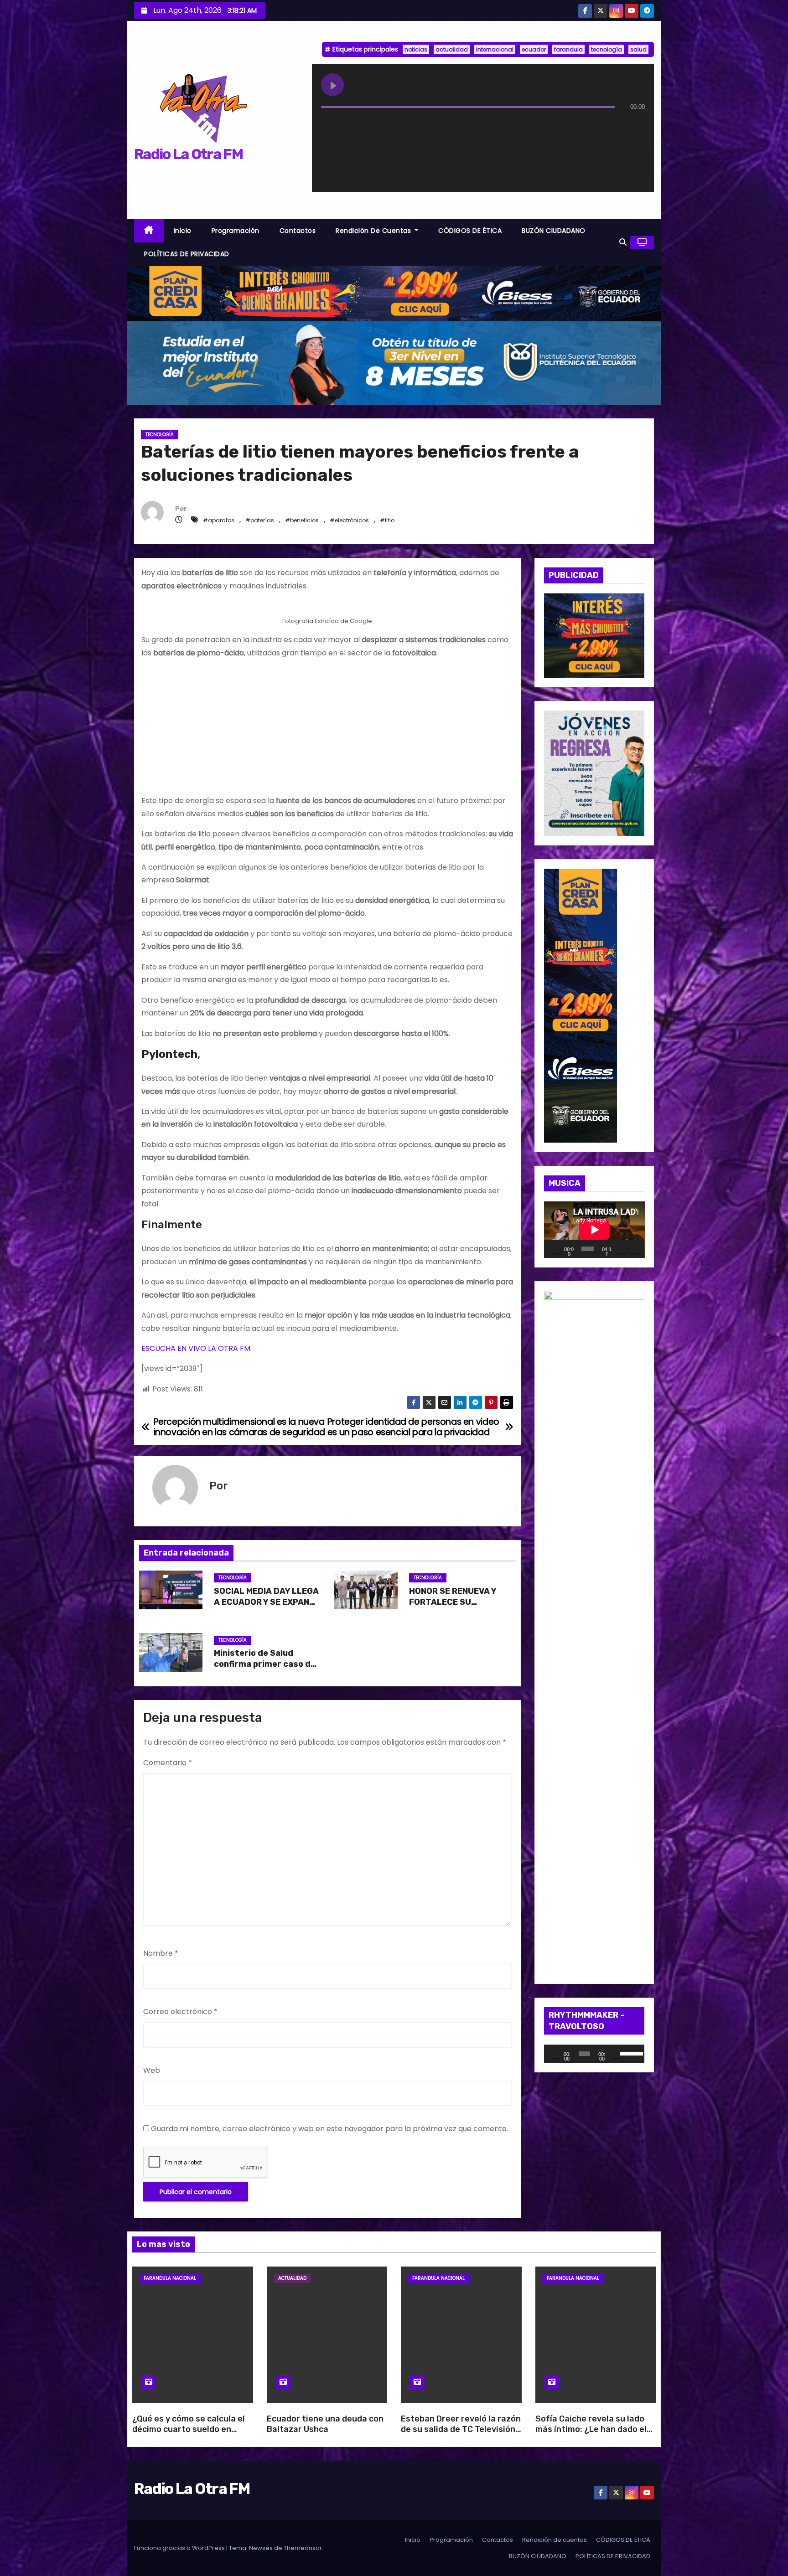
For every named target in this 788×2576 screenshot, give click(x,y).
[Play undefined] (332, 85)
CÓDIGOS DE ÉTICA (470, 231)
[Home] (149, 231)
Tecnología (160, 435)
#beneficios (302, 520)
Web (152, 2070)
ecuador (534, 49)
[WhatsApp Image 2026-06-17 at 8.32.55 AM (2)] (581, 1005)
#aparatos (219, 520)
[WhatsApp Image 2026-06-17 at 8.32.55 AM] (594, 635)
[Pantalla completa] (634, 1249)
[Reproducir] (556, 1249)
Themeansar (303, 2548)
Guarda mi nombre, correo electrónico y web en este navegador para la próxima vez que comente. (329, 2129)
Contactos (298, 231)
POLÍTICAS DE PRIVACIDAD (187, 254)
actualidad (452, 49)
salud (638, 49)
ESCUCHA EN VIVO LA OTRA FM (196, 1348)
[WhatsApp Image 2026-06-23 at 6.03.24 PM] (394, 363)
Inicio (183, 231)
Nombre (161, 1953)
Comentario (168, 1763)
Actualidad (292, 2278)
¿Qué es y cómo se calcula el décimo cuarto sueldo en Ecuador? (189, 2430)
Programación (236, 231)
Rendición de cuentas (374, 231)
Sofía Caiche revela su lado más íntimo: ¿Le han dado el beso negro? (591, 2430)
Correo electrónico (180, 2012)
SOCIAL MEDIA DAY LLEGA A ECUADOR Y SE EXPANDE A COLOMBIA (267, 1602)
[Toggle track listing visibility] (636, 125)
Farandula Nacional (170, 2278)
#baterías (260, 520)
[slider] (630, 2053)
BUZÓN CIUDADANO (554, 231)
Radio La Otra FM (188, 154)
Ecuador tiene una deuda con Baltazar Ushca (325, 2424)
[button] (623, 242)
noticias (416, 49)
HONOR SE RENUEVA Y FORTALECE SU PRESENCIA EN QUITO (453, 1602)
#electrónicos (349, 520)
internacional (495, 49)
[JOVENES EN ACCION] (594, 773)
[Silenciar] (622, 1249)
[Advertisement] (327, 731)
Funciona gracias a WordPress (180, 2548)
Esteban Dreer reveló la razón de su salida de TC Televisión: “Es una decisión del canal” (461, 2430)
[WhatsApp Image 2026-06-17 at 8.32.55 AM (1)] (394, 293)
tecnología (607, 49)
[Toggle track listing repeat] (366, 125)
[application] (594, 1230)
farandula (568, 49)
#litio (387, 520)
